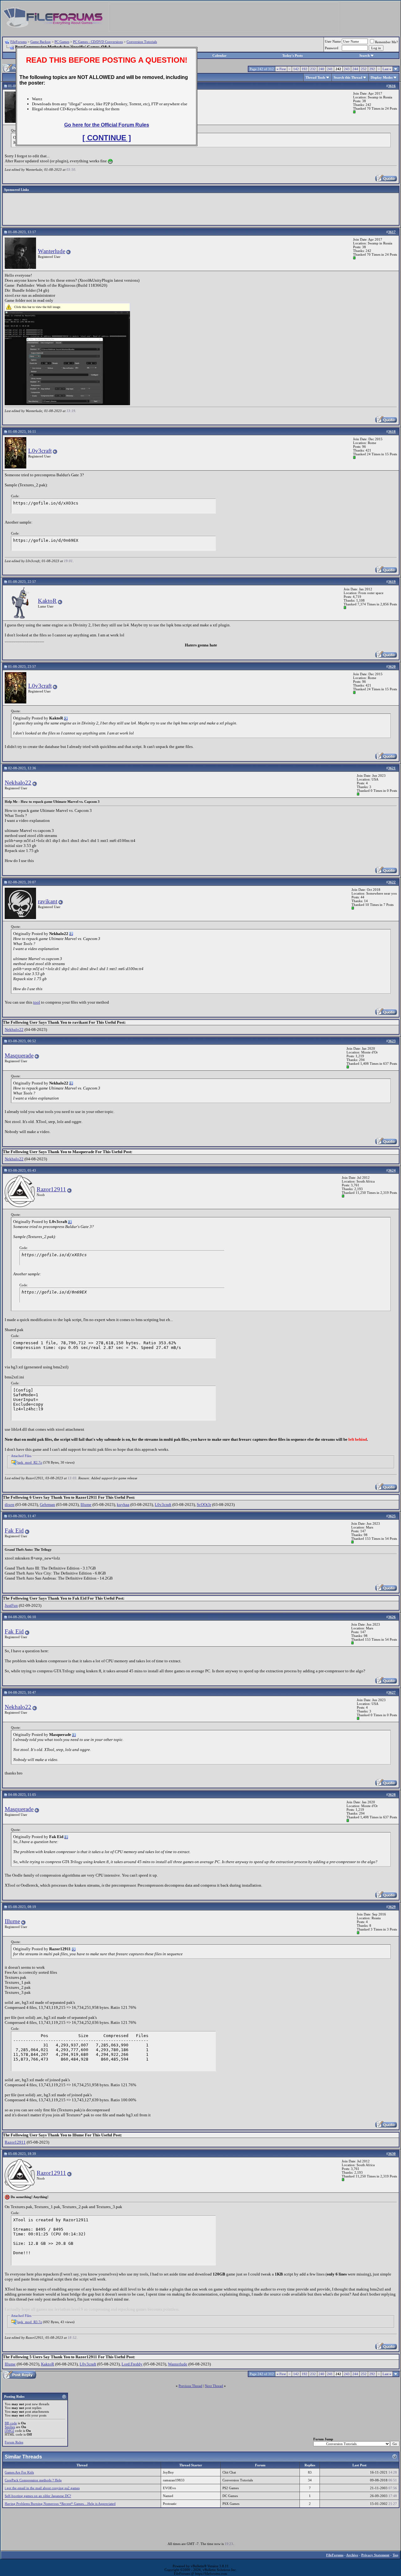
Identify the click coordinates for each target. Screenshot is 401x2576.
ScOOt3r (204, 1505)
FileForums (18, 42)
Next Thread (214, 2386)
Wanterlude (52, 251)
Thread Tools (315, 77)
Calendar (219, 55)
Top (395, 2555)
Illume (86, 1505)
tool (37, 1002)
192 (305, 69)
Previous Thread (190, 2386)
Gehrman (47, 1505)
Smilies (10, 2427)
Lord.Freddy (132, 2364)
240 (321, 69)
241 (330, 69)
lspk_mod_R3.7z (30, 2322)
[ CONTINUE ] (107, 138)
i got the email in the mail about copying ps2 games (42, 2488)
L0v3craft (40, 451)
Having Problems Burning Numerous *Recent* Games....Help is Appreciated (60, 2504)
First (281, 69)
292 (372, 69)
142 (296, 69)
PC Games (62, 42)
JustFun (11, 1605)
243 (347, 69)
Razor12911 (51, 1189)
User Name (333, 41)
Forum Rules (14, 2442)
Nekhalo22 (18, 783)
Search (365, 55)
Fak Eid (14, 1531)
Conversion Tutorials (142, 42)
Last (387, 69)
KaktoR (47, 601)
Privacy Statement (375, 2555)
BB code (11, 2423)
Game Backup (41, 42)
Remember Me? (386, 42)
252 (364, 69)
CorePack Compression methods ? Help (33, 2480)
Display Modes (382, 77)
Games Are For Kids (19, 2472)
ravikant (48, 901)
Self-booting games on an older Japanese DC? (38, 2496)
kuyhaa (123, 1505)
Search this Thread (348, 77)
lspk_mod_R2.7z (30, 1462)
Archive (352, 2555)
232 (313, 69)
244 (355, 69)
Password (332, 48)
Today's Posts (292, 55)
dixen (10, 1505)
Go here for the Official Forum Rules (107, 125)
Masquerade (19, 1055)
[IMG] (9, 2431)
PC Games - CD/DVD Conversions (98, 42)
